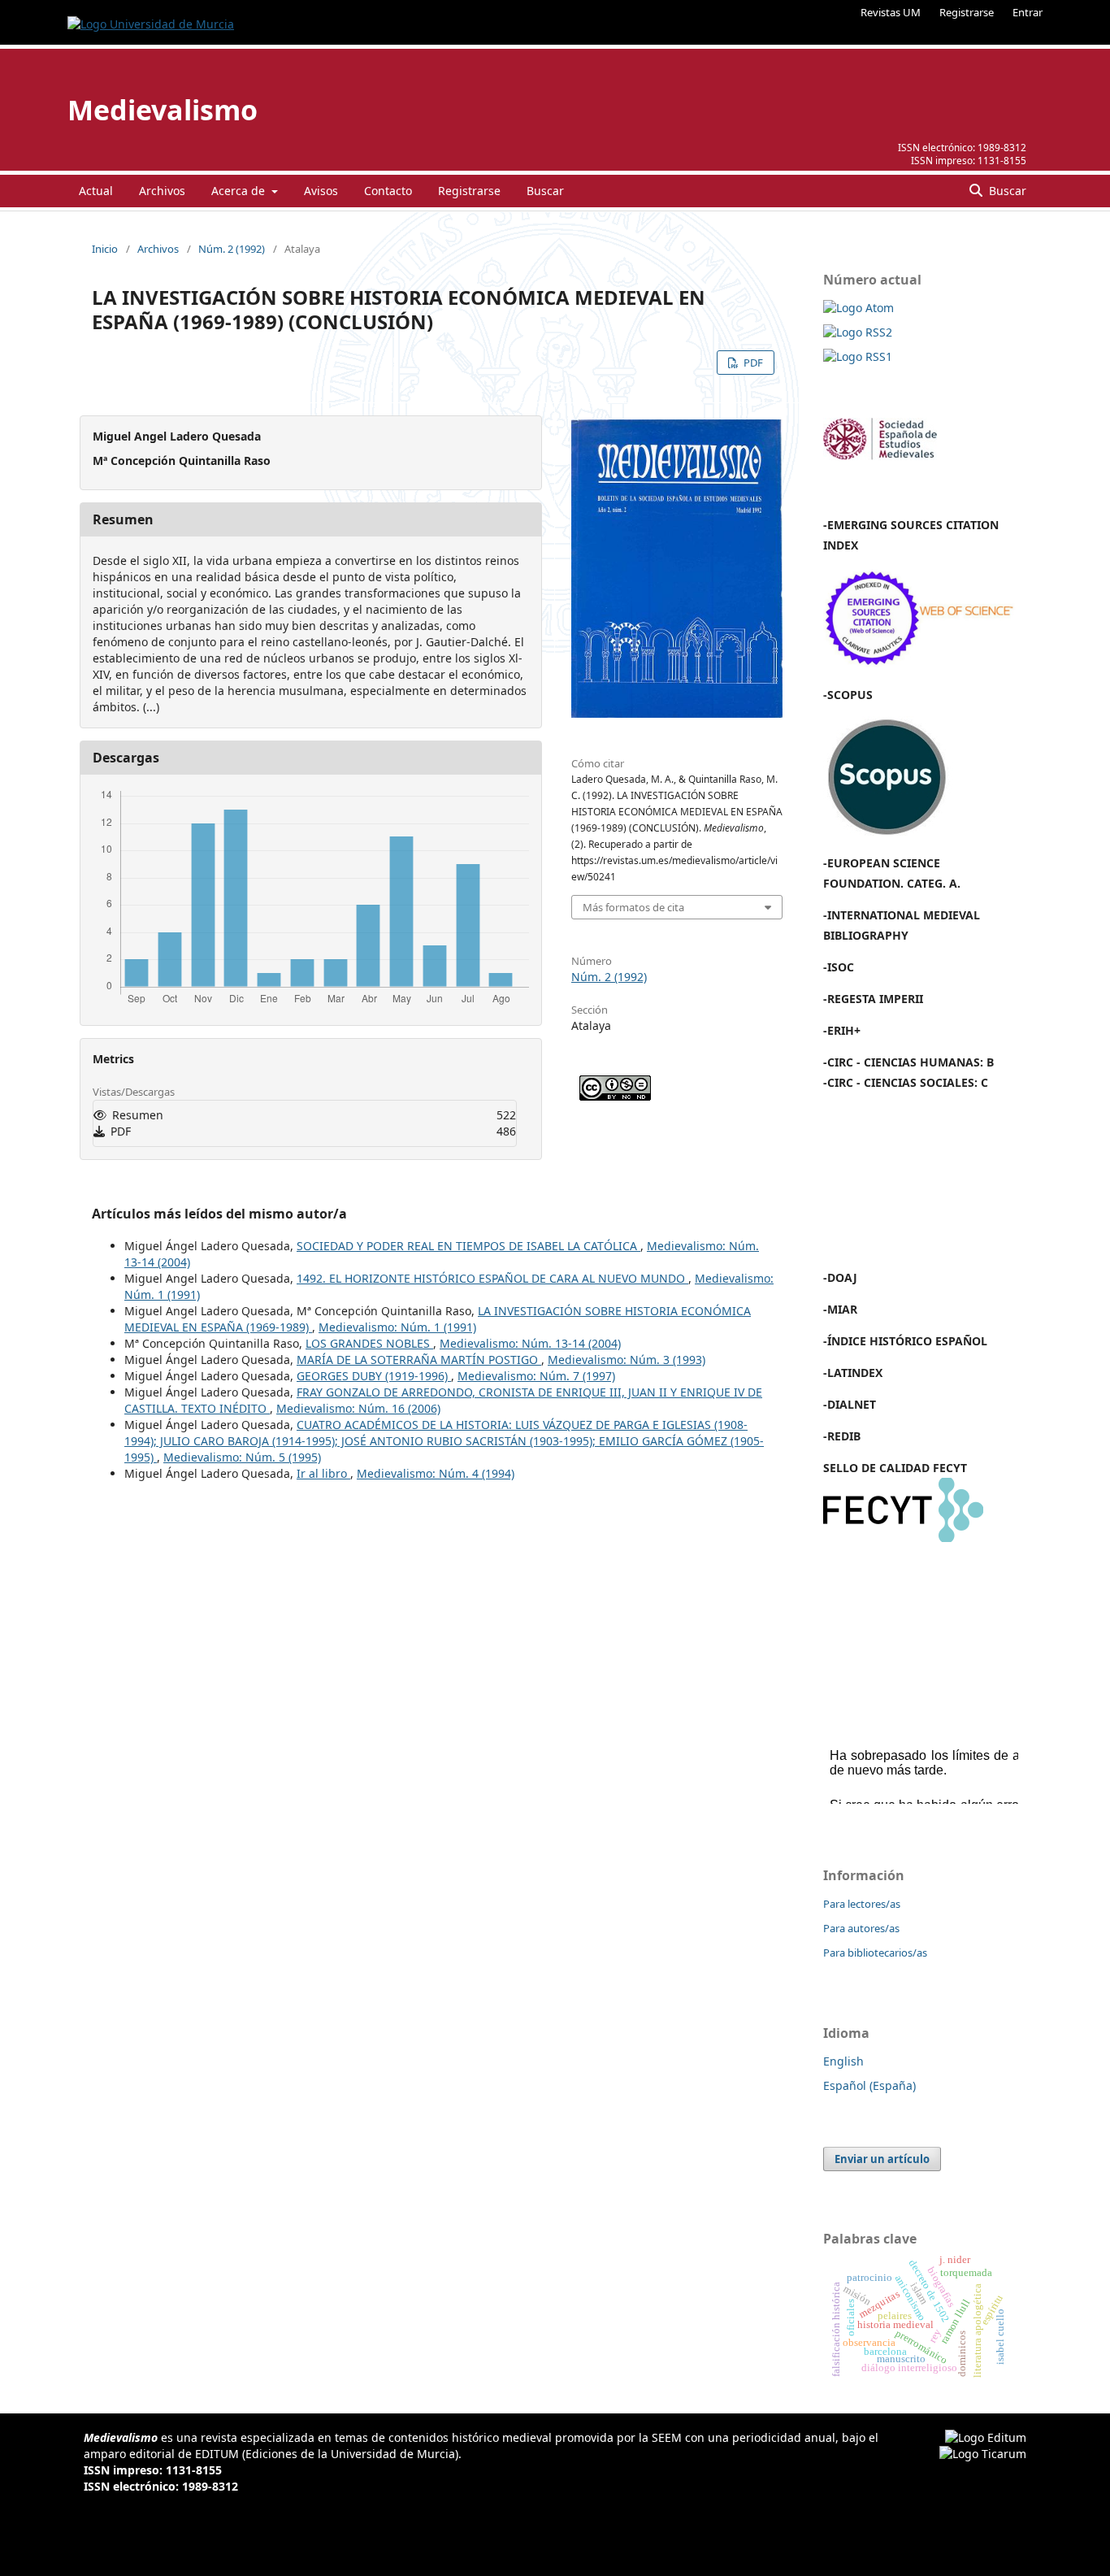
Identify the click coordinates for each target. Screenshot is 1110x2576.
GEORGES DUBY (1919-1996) (374, 1376)
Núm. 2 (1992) (232, 249)
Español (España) (869, 2085)
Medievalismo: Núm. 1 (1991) (397, 1327)
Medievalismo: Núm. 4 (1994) (436, 1473)
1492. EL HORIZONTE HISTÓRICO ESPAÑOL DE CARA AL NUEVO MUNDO (492, 1278)
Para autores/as (861, 1928)
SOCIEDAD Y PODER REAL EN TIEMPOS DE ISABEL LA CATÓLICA (468, 1246)
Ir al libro (323, 1473)
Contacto (388, 191)
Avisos (321, 191)
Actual (96, 191)
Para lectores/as (862, 1904)
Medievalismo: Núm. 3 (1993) (627, 1360)
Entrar (1028, 12)
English (843, 2061)
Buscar (545, 191)
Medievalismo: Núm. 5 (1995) (242, 1457)
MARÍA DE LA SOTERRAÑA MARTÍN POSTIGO (419, 1360)
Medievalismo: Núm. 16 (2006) (358, 1408)
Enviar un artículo (882, 2159)
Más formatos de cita (633, 907)
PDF (752, 363)
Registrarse (967, 12)
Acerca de (240, 191)
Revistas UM (891, 12)
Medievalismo (163, 110)
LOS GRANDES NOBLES (369, 1343)
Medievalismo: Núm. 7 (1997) (536, 1376)
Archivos (162, 191)
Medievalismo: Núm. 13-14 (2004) (530, 1343)
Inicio (105, 249)
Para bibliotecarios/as (875, 1953)
